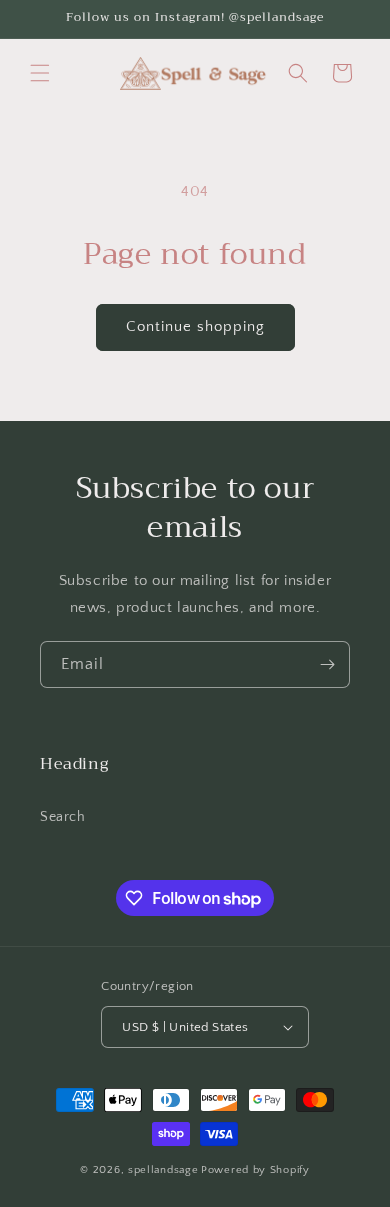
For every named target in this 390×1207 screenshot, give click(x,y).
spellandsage (163, 1170)
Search (63, 817)
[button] (40, 73)
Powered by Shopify (255, 1170)
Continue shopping (195, 326)
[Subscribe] (327, 664)
